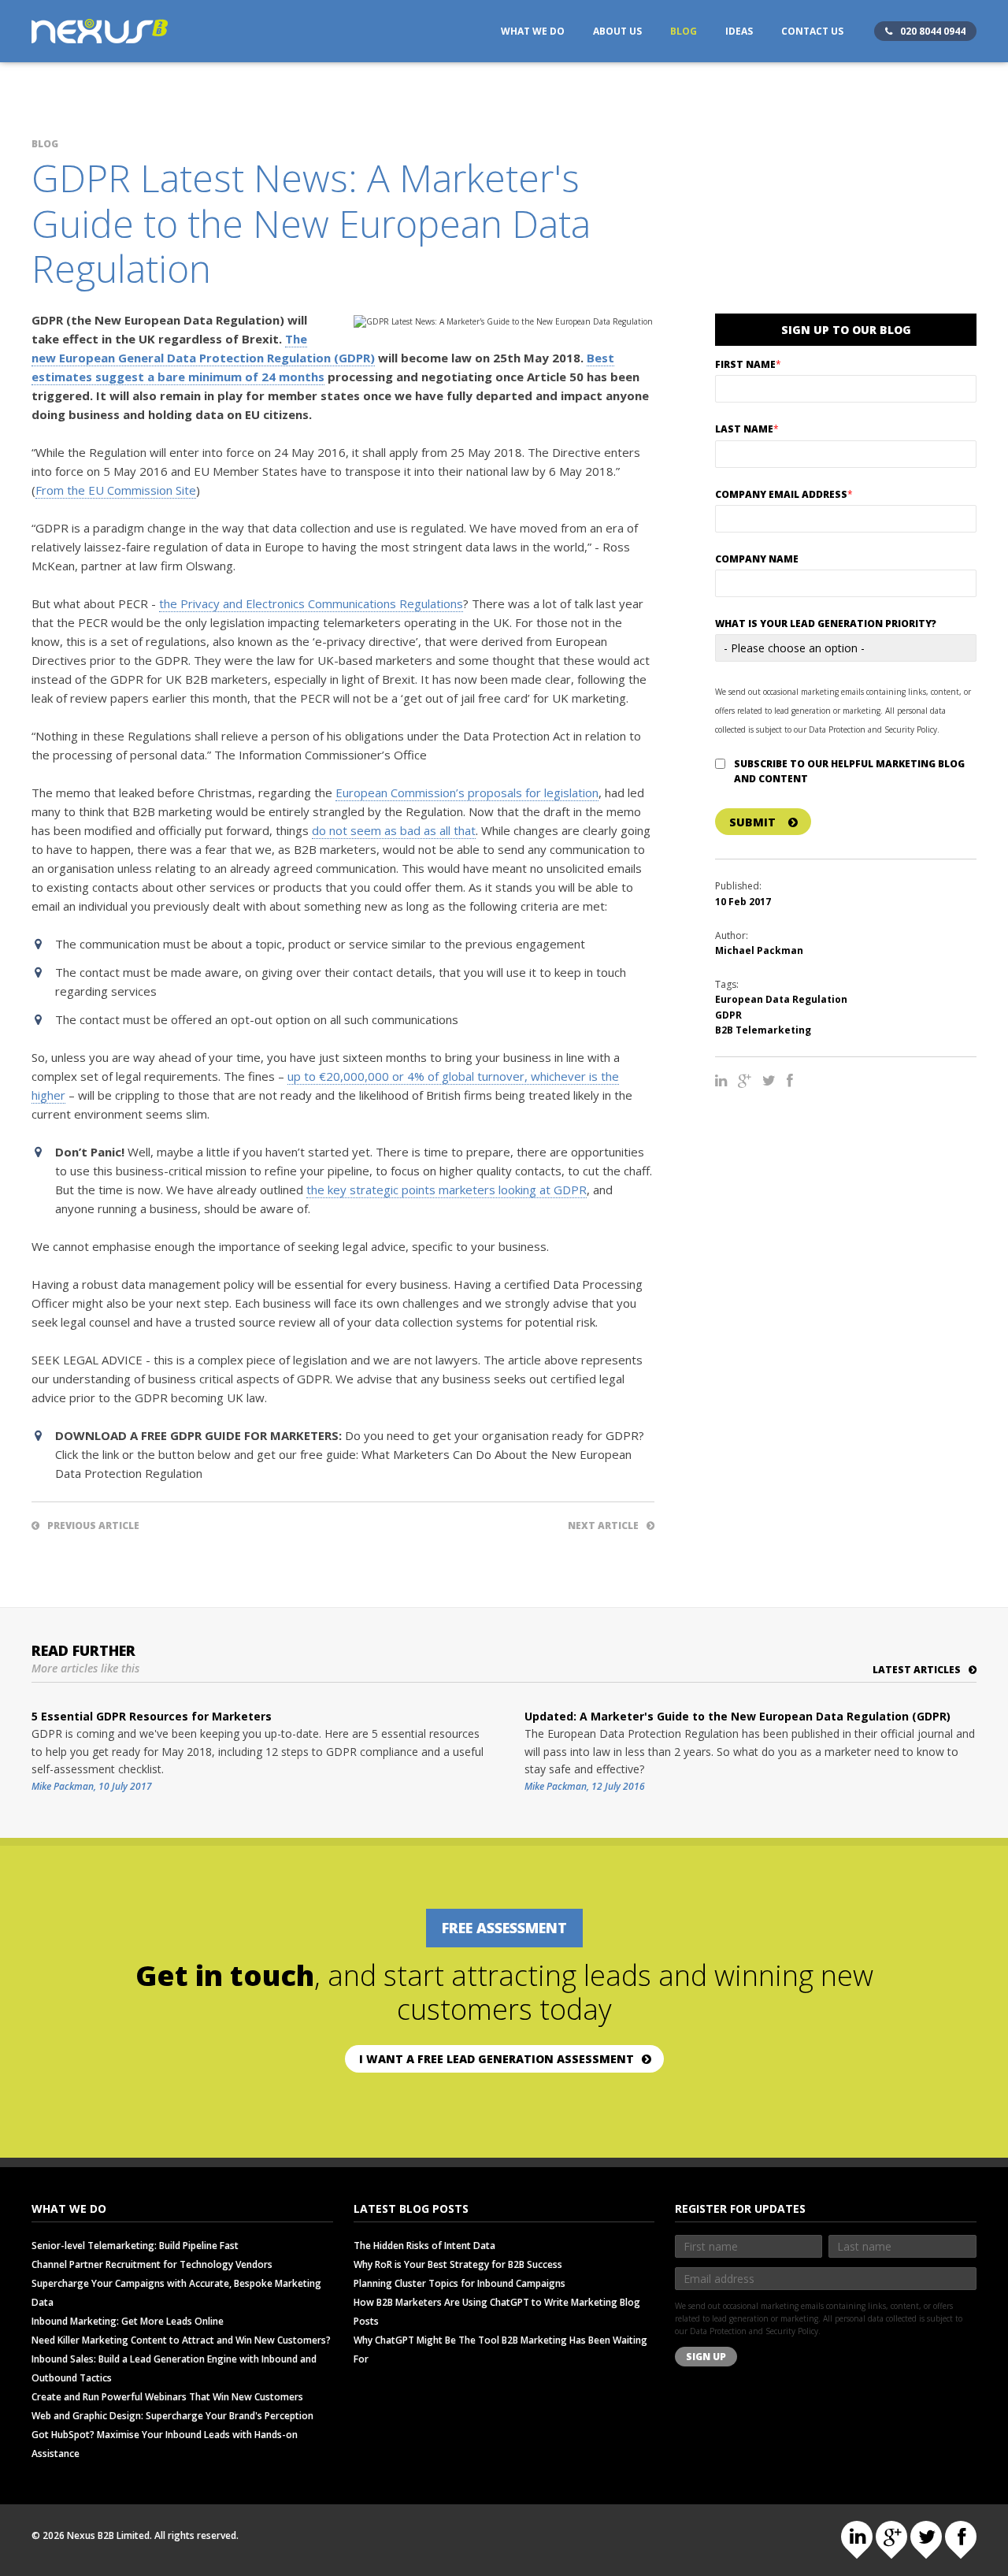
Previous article (93, 1526)
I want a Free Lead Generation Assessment (497, 2059)
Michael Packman (759, 950)
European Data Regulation (781, 999)
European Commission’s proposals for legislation (467, 792)
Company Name (757, 559)
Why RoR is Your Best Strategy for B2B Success (458, 2264)
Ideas (739, 31)
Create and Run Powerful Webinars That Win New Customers (167, 2397)
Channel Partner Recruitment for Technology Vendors (152, 2264)
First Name (748, 364)
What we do (533, 31)
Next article (603, 1526)
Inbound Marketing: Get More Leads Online (128, 2321)
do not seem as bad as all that (394, 830)
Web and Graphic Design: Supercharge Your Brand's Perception (172, 2416)
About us (617, 31)
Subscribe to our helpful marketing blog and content (849, 771)
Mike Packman (63, 1786)
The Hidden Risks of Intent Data (424, 2246)
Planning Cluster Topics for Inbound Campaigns (460, 2283)
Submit (752, 822)
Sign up (706, 2357)
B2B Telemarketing (763, 1030)
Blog (684, 31)
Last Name (747, 429)
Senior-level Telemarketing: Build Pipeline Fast (135, 2246)
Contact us (812, 31)
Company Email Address (784, 494)
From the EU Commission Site (116, 490)
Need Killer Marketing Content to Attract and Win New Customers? (181, 2340)
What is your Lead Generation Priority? (826, 624)
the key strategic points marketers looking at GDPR (447, 1190)
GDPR (728, 1015)
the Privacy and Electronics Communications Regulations (311, 603)
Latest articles (917, 1670)
